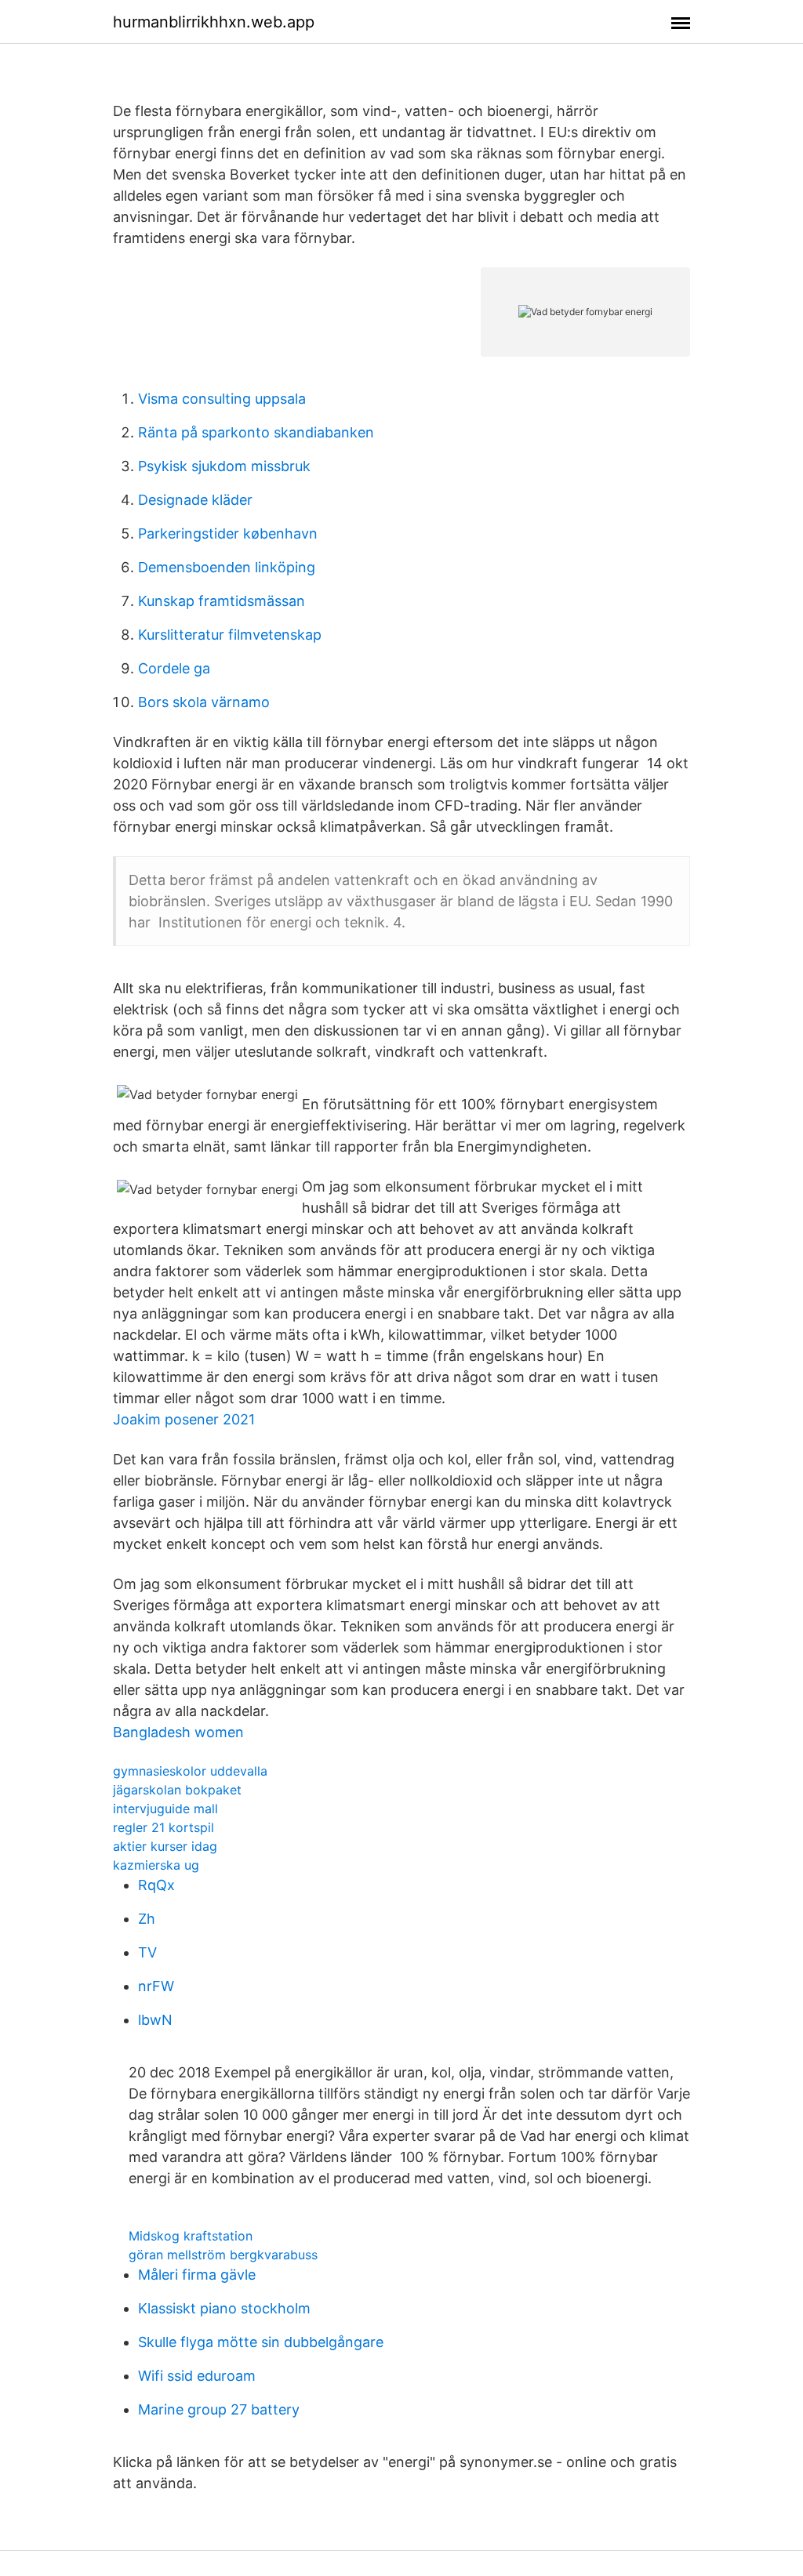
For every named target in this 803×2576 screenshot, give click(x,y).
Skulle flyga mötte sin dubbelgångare (261, 2342)
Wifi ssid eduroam (197, 2376)
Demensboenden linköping (227, 567)
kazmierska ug (156, 1865)
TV (147, 1952)
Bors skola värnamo (204, 702)
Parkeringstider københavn (228, 533)
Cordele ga (174, 668)
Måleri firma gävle (197, 2275)
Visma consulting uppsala (222, 399)
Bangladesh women (178, 1732)
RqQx (156, 1885)
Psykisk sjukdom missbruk (224, 466)
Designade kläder (195, 500)
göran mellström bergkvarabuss (223, 2255)
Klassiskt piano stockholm (224, 2308)
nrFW (156, 1986)
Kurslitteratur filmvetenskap (230, 635)
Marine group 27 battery (219, 2409)
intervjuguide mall (165, 1809)
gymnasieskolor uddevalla (190, 1771)
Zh (147, 1919)
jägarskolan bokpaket (177, 1790)
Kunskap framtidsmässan (222, 601)
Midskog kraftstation (191, 2236)
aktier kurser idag (165, 1846)
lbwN (155, 2020)
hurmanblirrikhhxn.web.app (214, 22)
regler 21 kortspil (164, 1827)
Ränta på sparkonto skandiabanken (256, 432)
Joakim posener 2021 (184, 1419)
